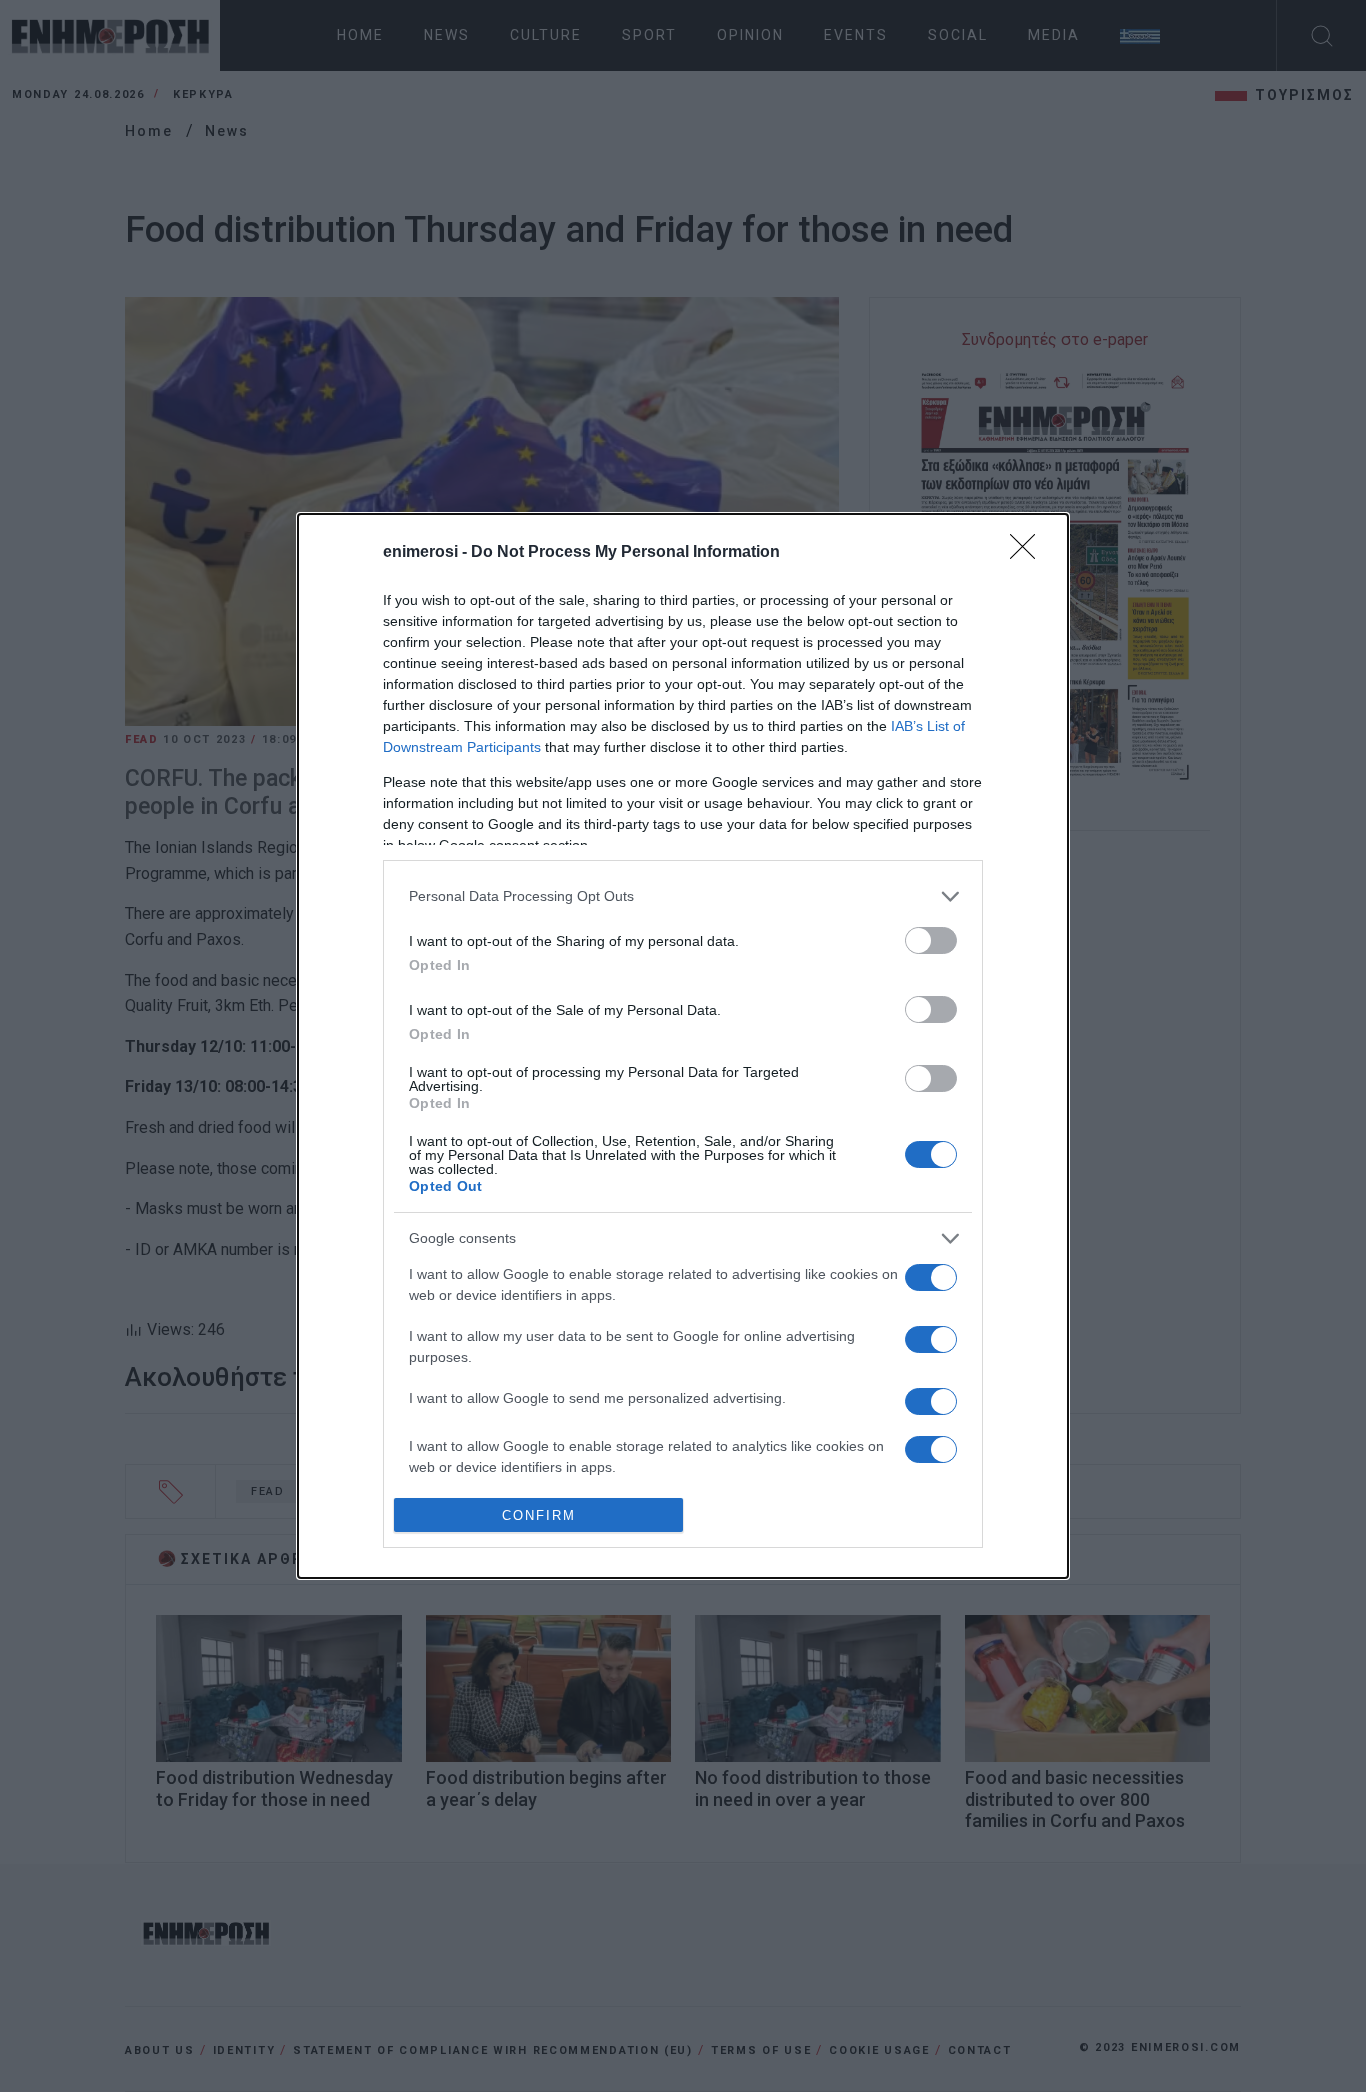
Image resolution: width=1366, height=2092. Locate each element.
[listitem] (683, 896)
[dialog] (683, 1046)
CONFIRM (539, 1515)
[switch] (931, 940)
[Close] (1029, 553)
